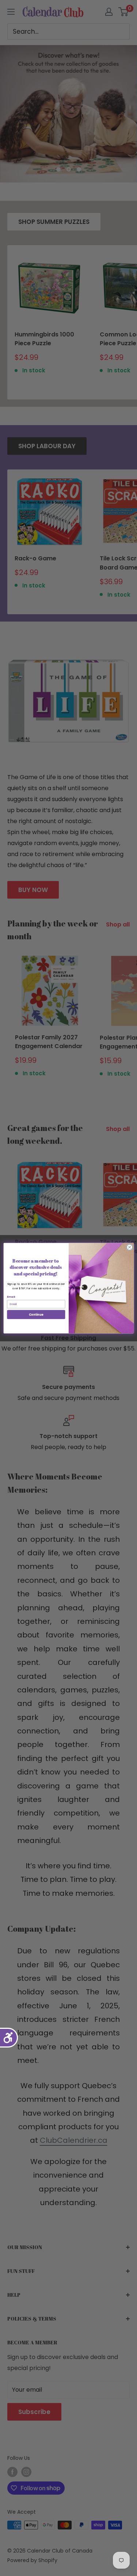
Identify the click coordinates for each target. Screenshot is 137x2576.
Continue (36, 1314)
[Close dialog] (129, 1247)
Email (11, 1297)
